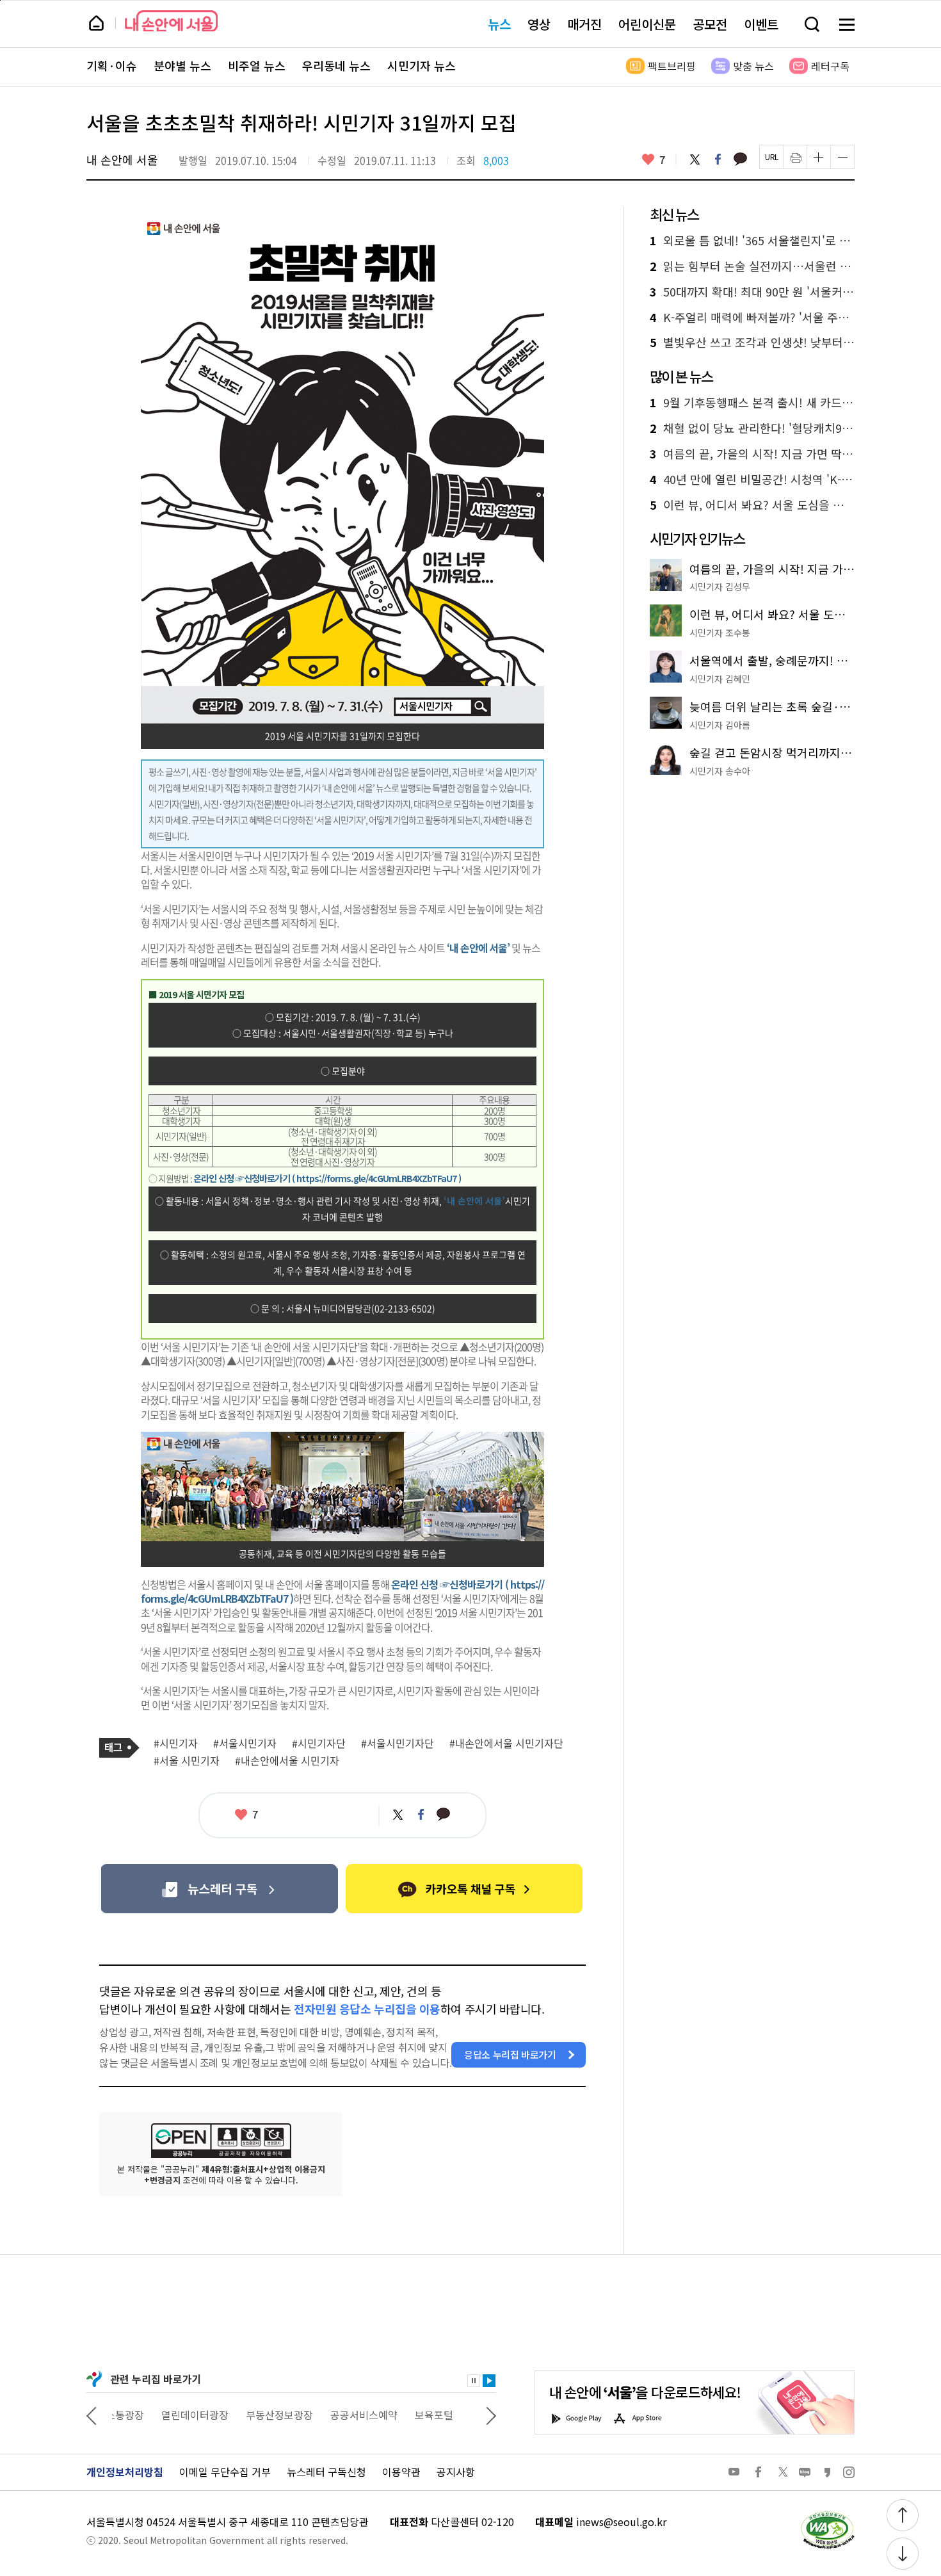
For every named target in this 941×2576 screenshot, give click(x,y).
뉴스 (499, 24)
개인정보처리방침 (125, 2472)
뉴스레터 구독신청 (326, 2472)
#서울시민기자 (245, 1744)
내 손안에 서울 (171, 21)
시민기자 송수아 (720, 771)
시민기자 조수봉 (720, 633)
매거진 (584, 24)
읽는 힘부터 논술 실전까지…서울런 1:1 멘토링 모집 (752, 266)
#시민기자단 (319, 1744)
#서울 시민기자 (187, 1761)
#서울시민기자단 (398, 1744)
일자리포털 (445, 2415)
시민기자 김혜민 (720, 679)
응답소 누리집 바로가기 (510, 2054)
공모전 (710, 24)
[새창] (219, 1889)
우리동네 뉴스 (336, 66)
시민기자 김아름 (720, 725)
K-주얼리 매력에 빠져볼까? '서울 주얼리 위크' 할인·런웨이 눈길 (752, 318)
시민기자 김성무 (720, 587)
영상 (539, 24)
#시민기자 (176, 1744)
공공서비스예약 (315, 2415)
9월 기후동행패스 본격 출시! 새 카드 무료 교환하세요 (752, 403)
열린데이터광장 (146, 2415)
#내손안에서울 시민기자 (287, 1761)
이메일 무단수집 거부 (225, 2472)
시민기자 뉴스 (422, 66)
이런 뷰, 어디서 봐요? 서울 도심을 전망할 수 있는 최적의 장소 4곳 (752, 505)
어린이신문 (647, 24)
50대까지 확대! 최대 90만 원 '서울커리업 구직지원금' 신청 (752, 292)
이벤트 (761, 24)
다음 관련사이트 (491, 2415)
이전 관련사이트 (92, 2415)
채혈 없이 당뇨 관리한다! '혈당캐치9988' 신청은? (752, 428)
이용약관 (401, 2472)
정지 (474, 2381)
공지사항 (456, 2472)
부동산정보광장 (230, 2415)
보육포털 (385, 2415)
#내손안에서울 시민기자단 (506, 1744)
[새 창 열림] (827, 2515)
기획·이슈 (112, 66)
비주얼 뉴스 (257, 66)
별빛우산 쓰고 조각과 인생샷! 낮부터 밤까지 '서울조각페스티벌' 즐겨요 (752, 343)
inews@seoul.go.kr (621, 2522)
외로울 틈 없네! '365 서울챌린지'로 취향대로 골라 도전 (752, 241)
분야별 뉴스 (182, 66)
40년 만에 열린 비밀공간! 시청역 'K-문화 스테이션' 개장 (752, 480)
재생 (489, 2381)
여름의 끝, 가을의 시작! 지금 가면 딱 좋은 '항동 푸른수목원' (752, 454)
